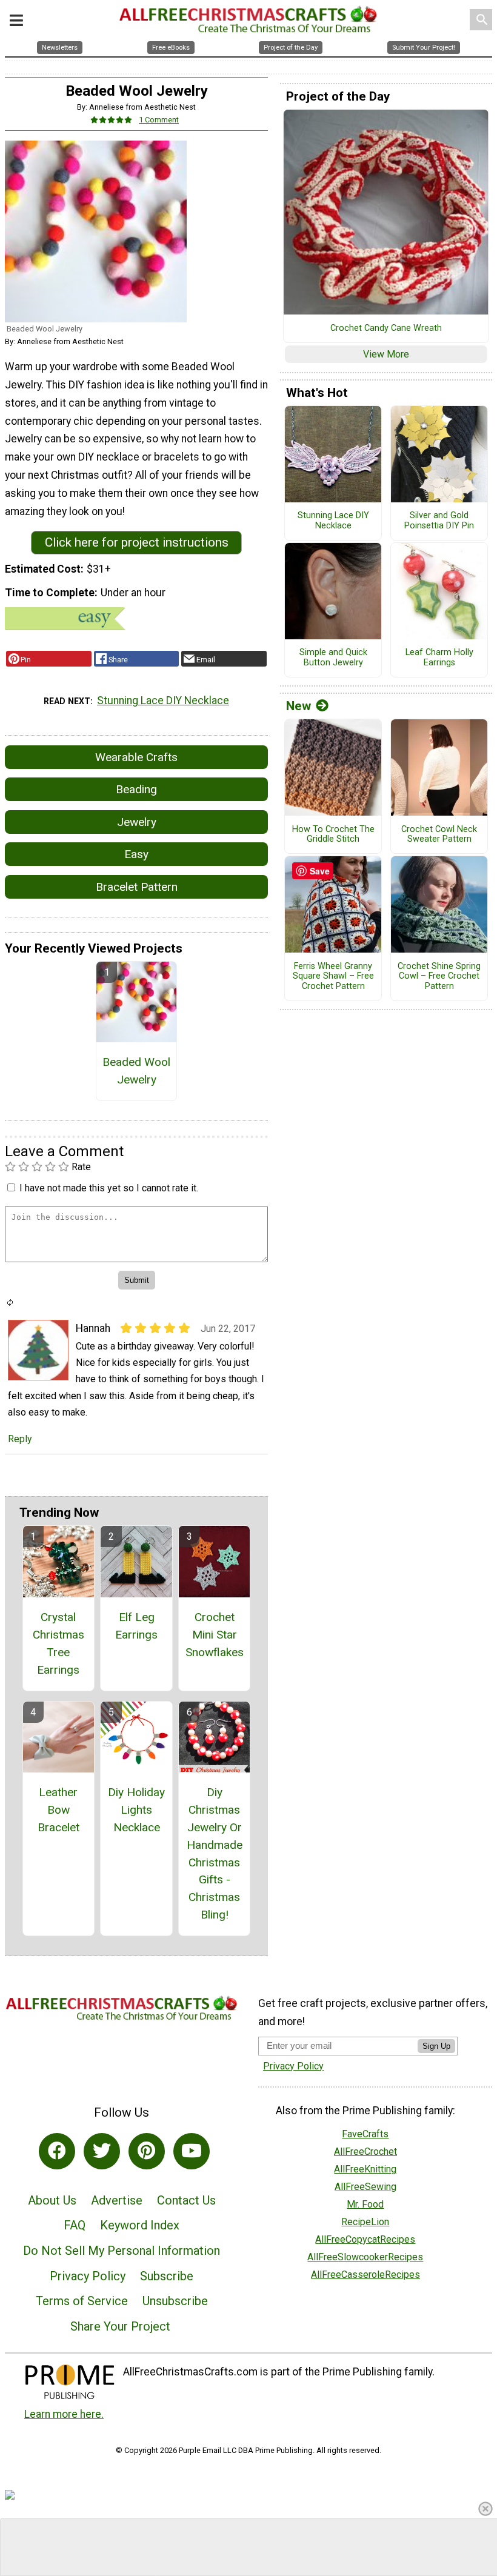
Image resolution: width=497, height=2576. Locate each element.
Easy (136, 854)
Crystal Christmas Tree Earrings (58, 1643)
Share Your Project (120, 2326)
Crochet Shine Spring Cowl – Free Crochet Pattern (439, 977)
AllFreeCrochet (365, 2152)
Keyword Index (140, 2225)
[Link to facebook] (57, 2151)
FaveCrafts (365, 2134)
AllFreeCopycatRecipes (365, 2239)
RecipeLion (365, 2222)
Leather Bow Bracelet (58, 1810)
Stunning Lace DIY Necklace (163, 701)
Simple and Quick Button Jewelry (333, 658)
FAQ (75, 2225)
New (299, 706)
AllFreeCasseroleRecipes (365, 2275)
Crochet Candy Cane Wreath (386, 328)
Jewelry (137, 822)
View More (386, 354)
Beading (136, 789)
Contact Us (186, 2200)
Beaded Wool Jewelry (136, 1071)
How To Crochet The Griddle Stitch (333, 835)
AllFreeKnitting (365, 2169)
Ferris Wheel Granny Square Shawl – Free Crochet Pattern (333, 977)
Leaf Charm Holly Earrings (439, 658)
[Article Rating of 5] (112, 120)
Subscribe (167, 2276)
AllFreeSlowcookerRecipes (365, 2257)
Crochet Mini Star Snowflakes (215, 1635)
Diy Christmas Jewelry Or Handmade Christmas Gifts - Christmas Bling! (215, 1853)
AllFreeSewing (365, 2187)
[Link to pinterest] (147, 2151)
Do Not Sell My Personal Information (122, 2251)
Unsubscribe (175, 2301)
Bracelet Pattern (137, 887)
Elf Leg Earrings (136, 1626)
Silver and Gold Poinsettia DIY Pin (439, 521)
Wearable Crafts (136, 757)
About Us (52, 2200)
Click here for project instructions (137, 542)
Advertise (117, 2200)
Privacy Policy (88, 2276)
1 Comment (159, 120)
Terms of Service (82, 2301)
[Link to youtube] (192, 2151)
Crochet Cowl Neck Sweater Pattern (439, 835)
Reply (20, 1439)
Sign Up (436, 2046)
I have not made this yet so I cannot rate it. (109, 1188)
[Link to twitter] (102, 2151)
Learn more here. (64, 2414)
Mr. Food (365, 2204)
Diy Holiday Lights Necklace (136, 1810)
